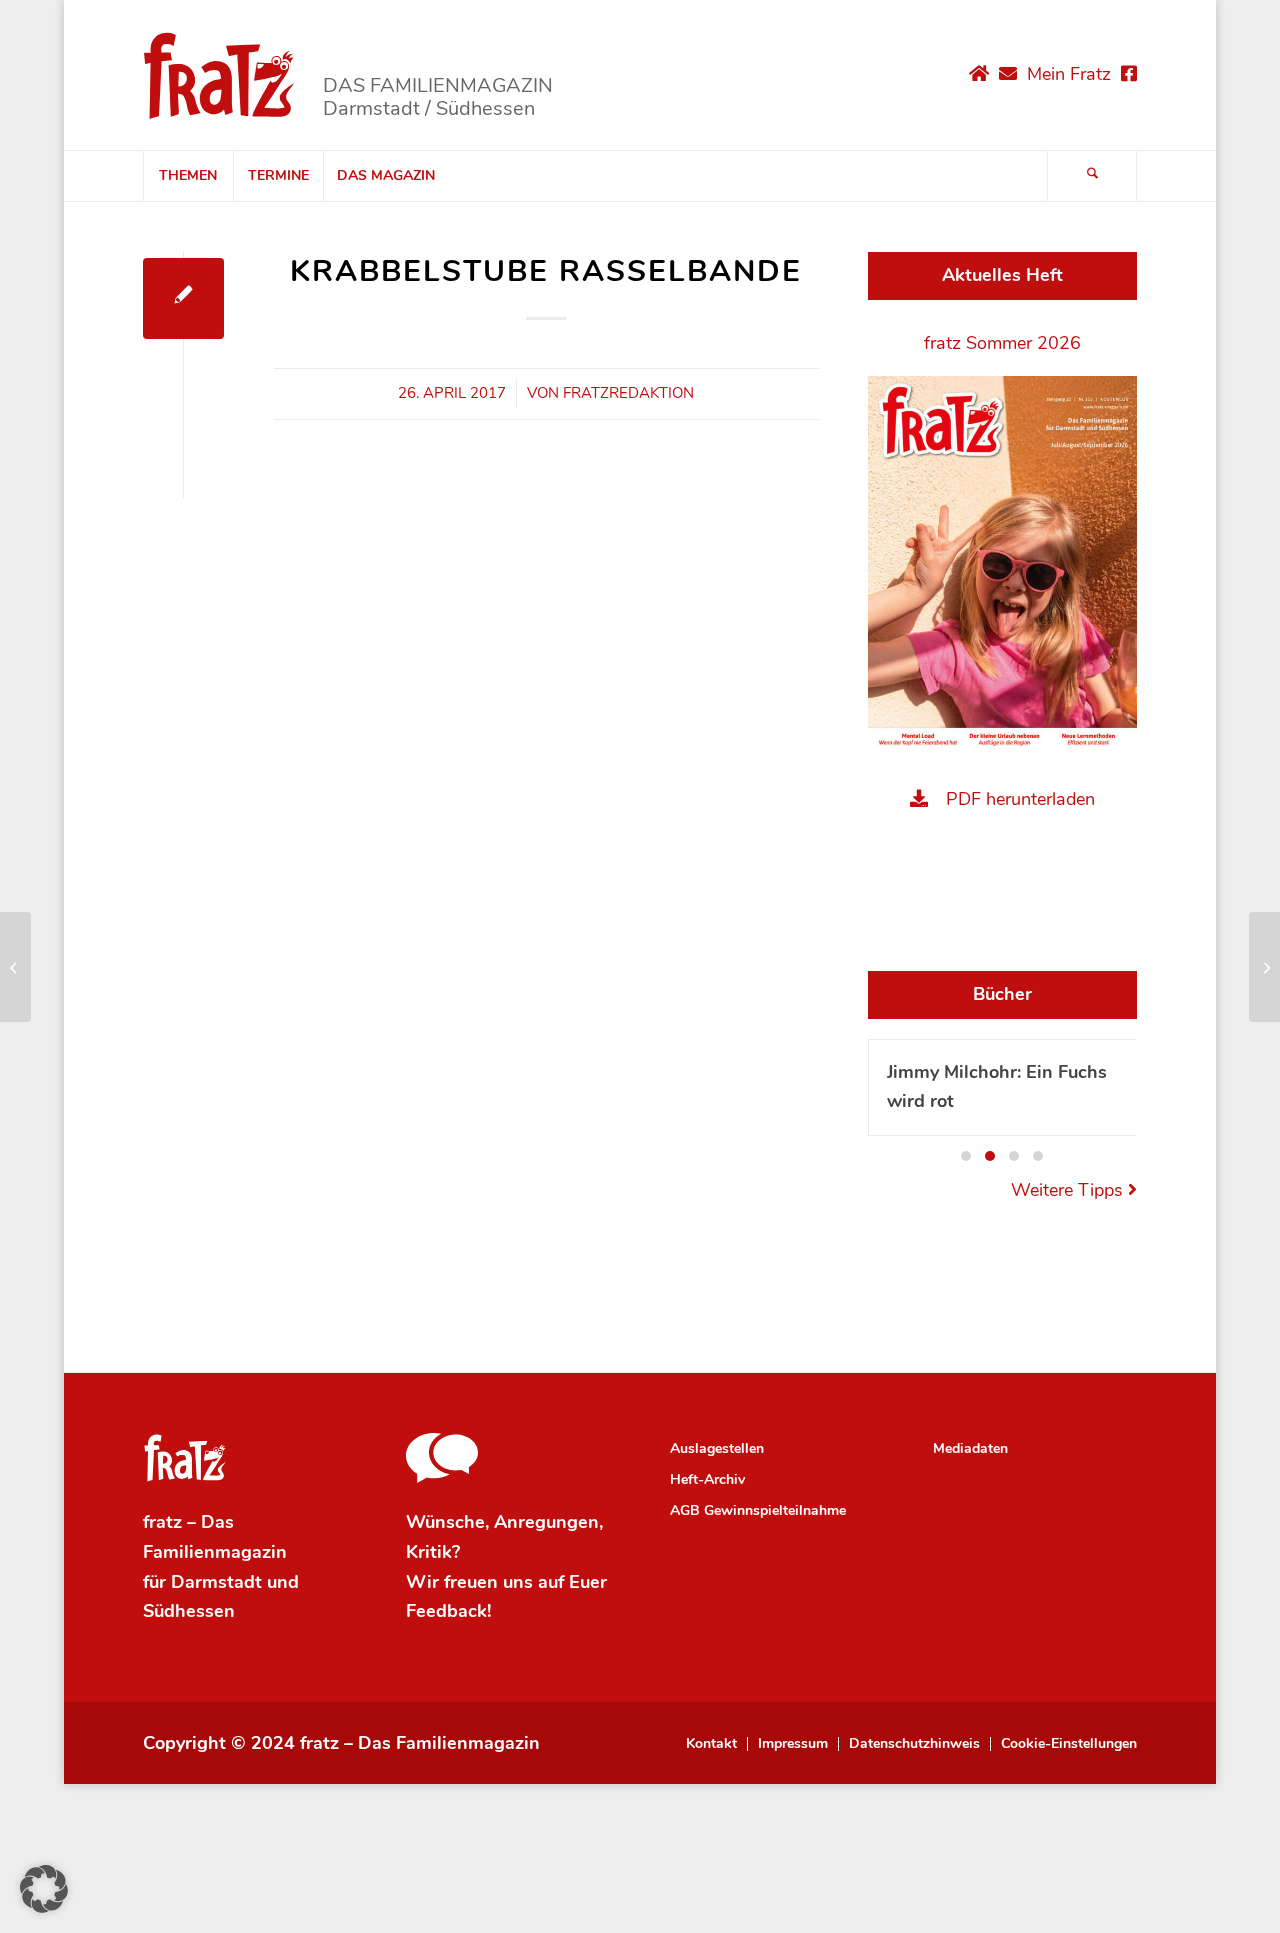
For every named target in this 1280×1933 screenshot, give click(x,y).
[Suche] (1092, 176)
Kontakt (711, 1744)
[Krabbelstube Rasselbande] (183, 298)
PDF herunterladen (1020, 799)
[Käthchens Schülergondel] (15, 967)
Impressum (793, 1744)
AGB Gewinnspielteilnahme (758, 1510)
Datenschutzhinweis (914, 1744)
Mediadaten (970, 1448)
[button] (966, 1156)
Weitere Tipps (1069, 1190)
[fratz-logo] (219, 75)
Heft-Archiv (707, 1479)
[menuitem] (188, 176)
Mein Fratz (1069, 74)
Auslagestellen (717, 1448)
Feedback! (448, 1611)
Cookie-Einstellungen (1069, 1744)
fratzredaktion (628, 393)
